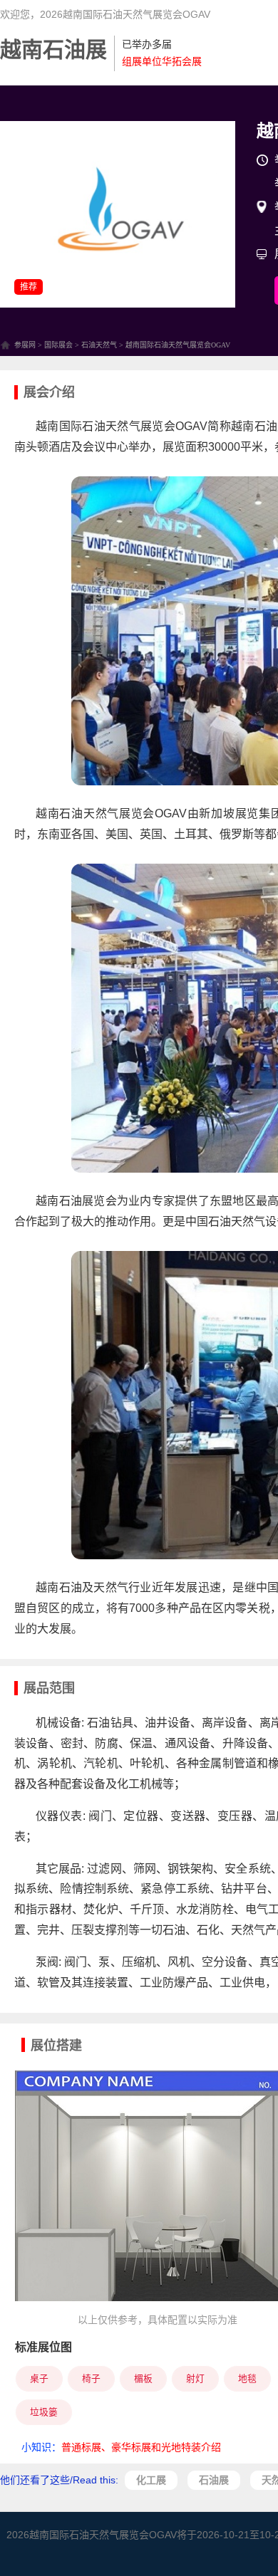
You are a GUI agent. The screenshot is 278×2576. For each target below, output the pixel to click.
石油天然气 (99, 345)
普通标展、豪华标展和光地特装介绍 (141, 2447)
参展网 (25, 345)
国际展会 (58, 345)
